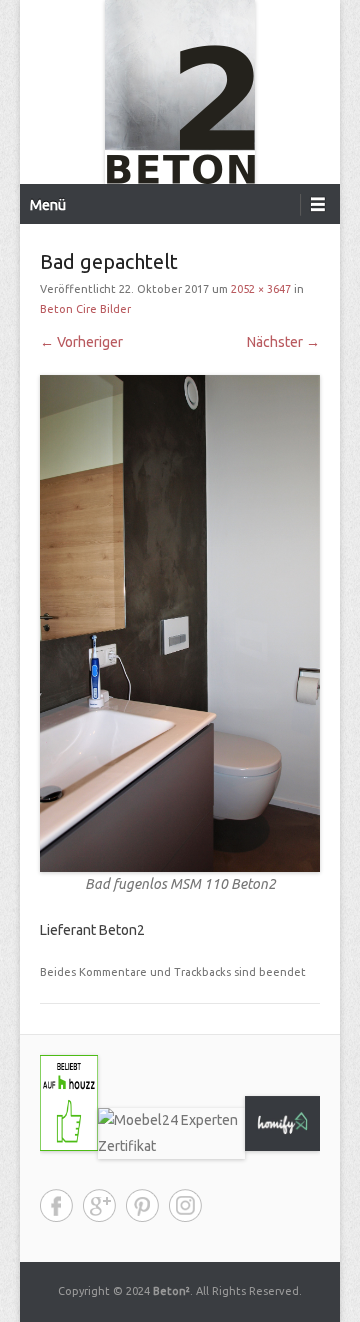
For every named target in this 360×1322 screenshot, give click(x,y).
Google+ (99, 1205)
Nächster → (283, 342)
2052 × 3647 (261, 289)
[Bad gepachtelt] (180, 624)
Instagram (185, 1205)
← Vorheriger (81, 342)
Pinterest (142, 1205)
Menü (48, 205)
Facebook (56, 1205)
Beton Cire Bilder (85, 309)
